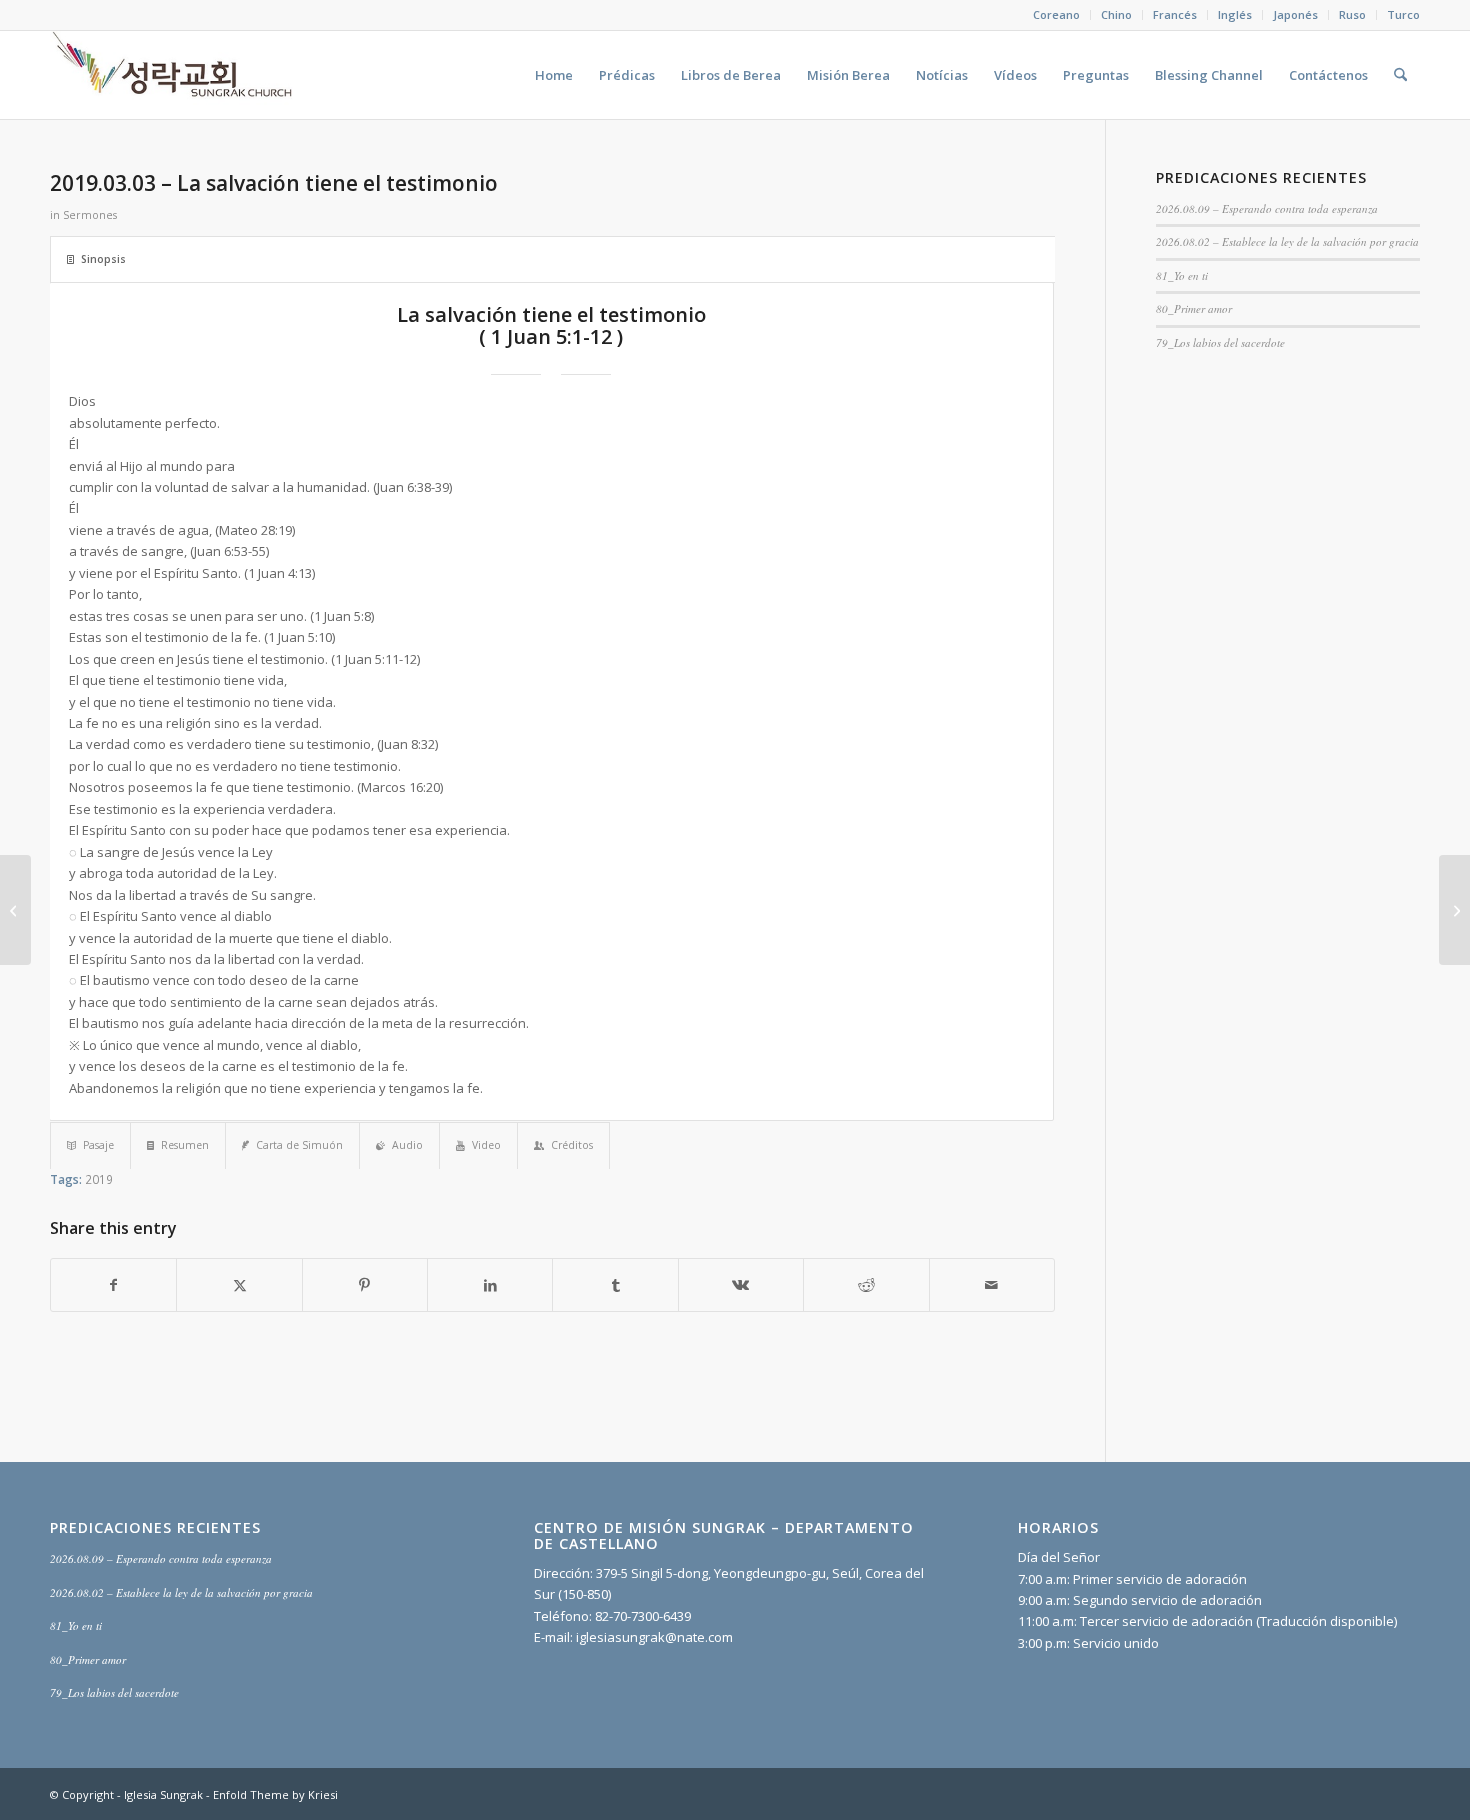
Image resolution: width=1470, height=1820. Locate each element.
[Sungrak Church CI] (174, 75)
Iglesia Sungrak (163, 1794)
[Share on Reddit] (866, 1285)
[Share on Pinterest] (365, 1285)
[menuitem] (1057, 15)
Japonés (1295, 14)
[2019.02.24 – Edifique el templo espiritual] (15, 910)
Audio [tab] (407, 1145)
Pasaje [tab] (98, 1145)
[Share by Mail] (992, 1285)
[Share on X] (239, 1285)
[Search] (1400, 75)
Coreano (1056, 14)
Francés (1175, 14)
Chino (1116, 14)
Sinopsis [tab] (103, 259)
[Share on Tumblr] (615, 1285)
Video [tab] (486, 1145)
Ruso (1352, 14)
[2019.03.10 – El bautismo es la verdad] (1454, 910)
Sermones (90, 215)
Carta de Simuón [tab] (299, 1145)
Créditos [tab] (572, 1145)
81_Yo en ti (1182, 275)
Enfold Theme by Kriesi (275, 1794)
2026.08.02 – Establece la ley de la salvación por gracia (1287, 241)
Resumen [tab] (185, 1145)
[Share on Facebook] (113, 1285)
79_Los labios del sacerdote (1220, 342)
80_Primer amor (1194, 308)
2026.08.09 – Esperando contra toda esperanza (1267, 208)
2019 (99, 1179)
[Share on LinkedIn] (490, 1285)
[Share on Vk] (741, 1285)
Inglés (1235, 14)
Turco (1403, 14)
